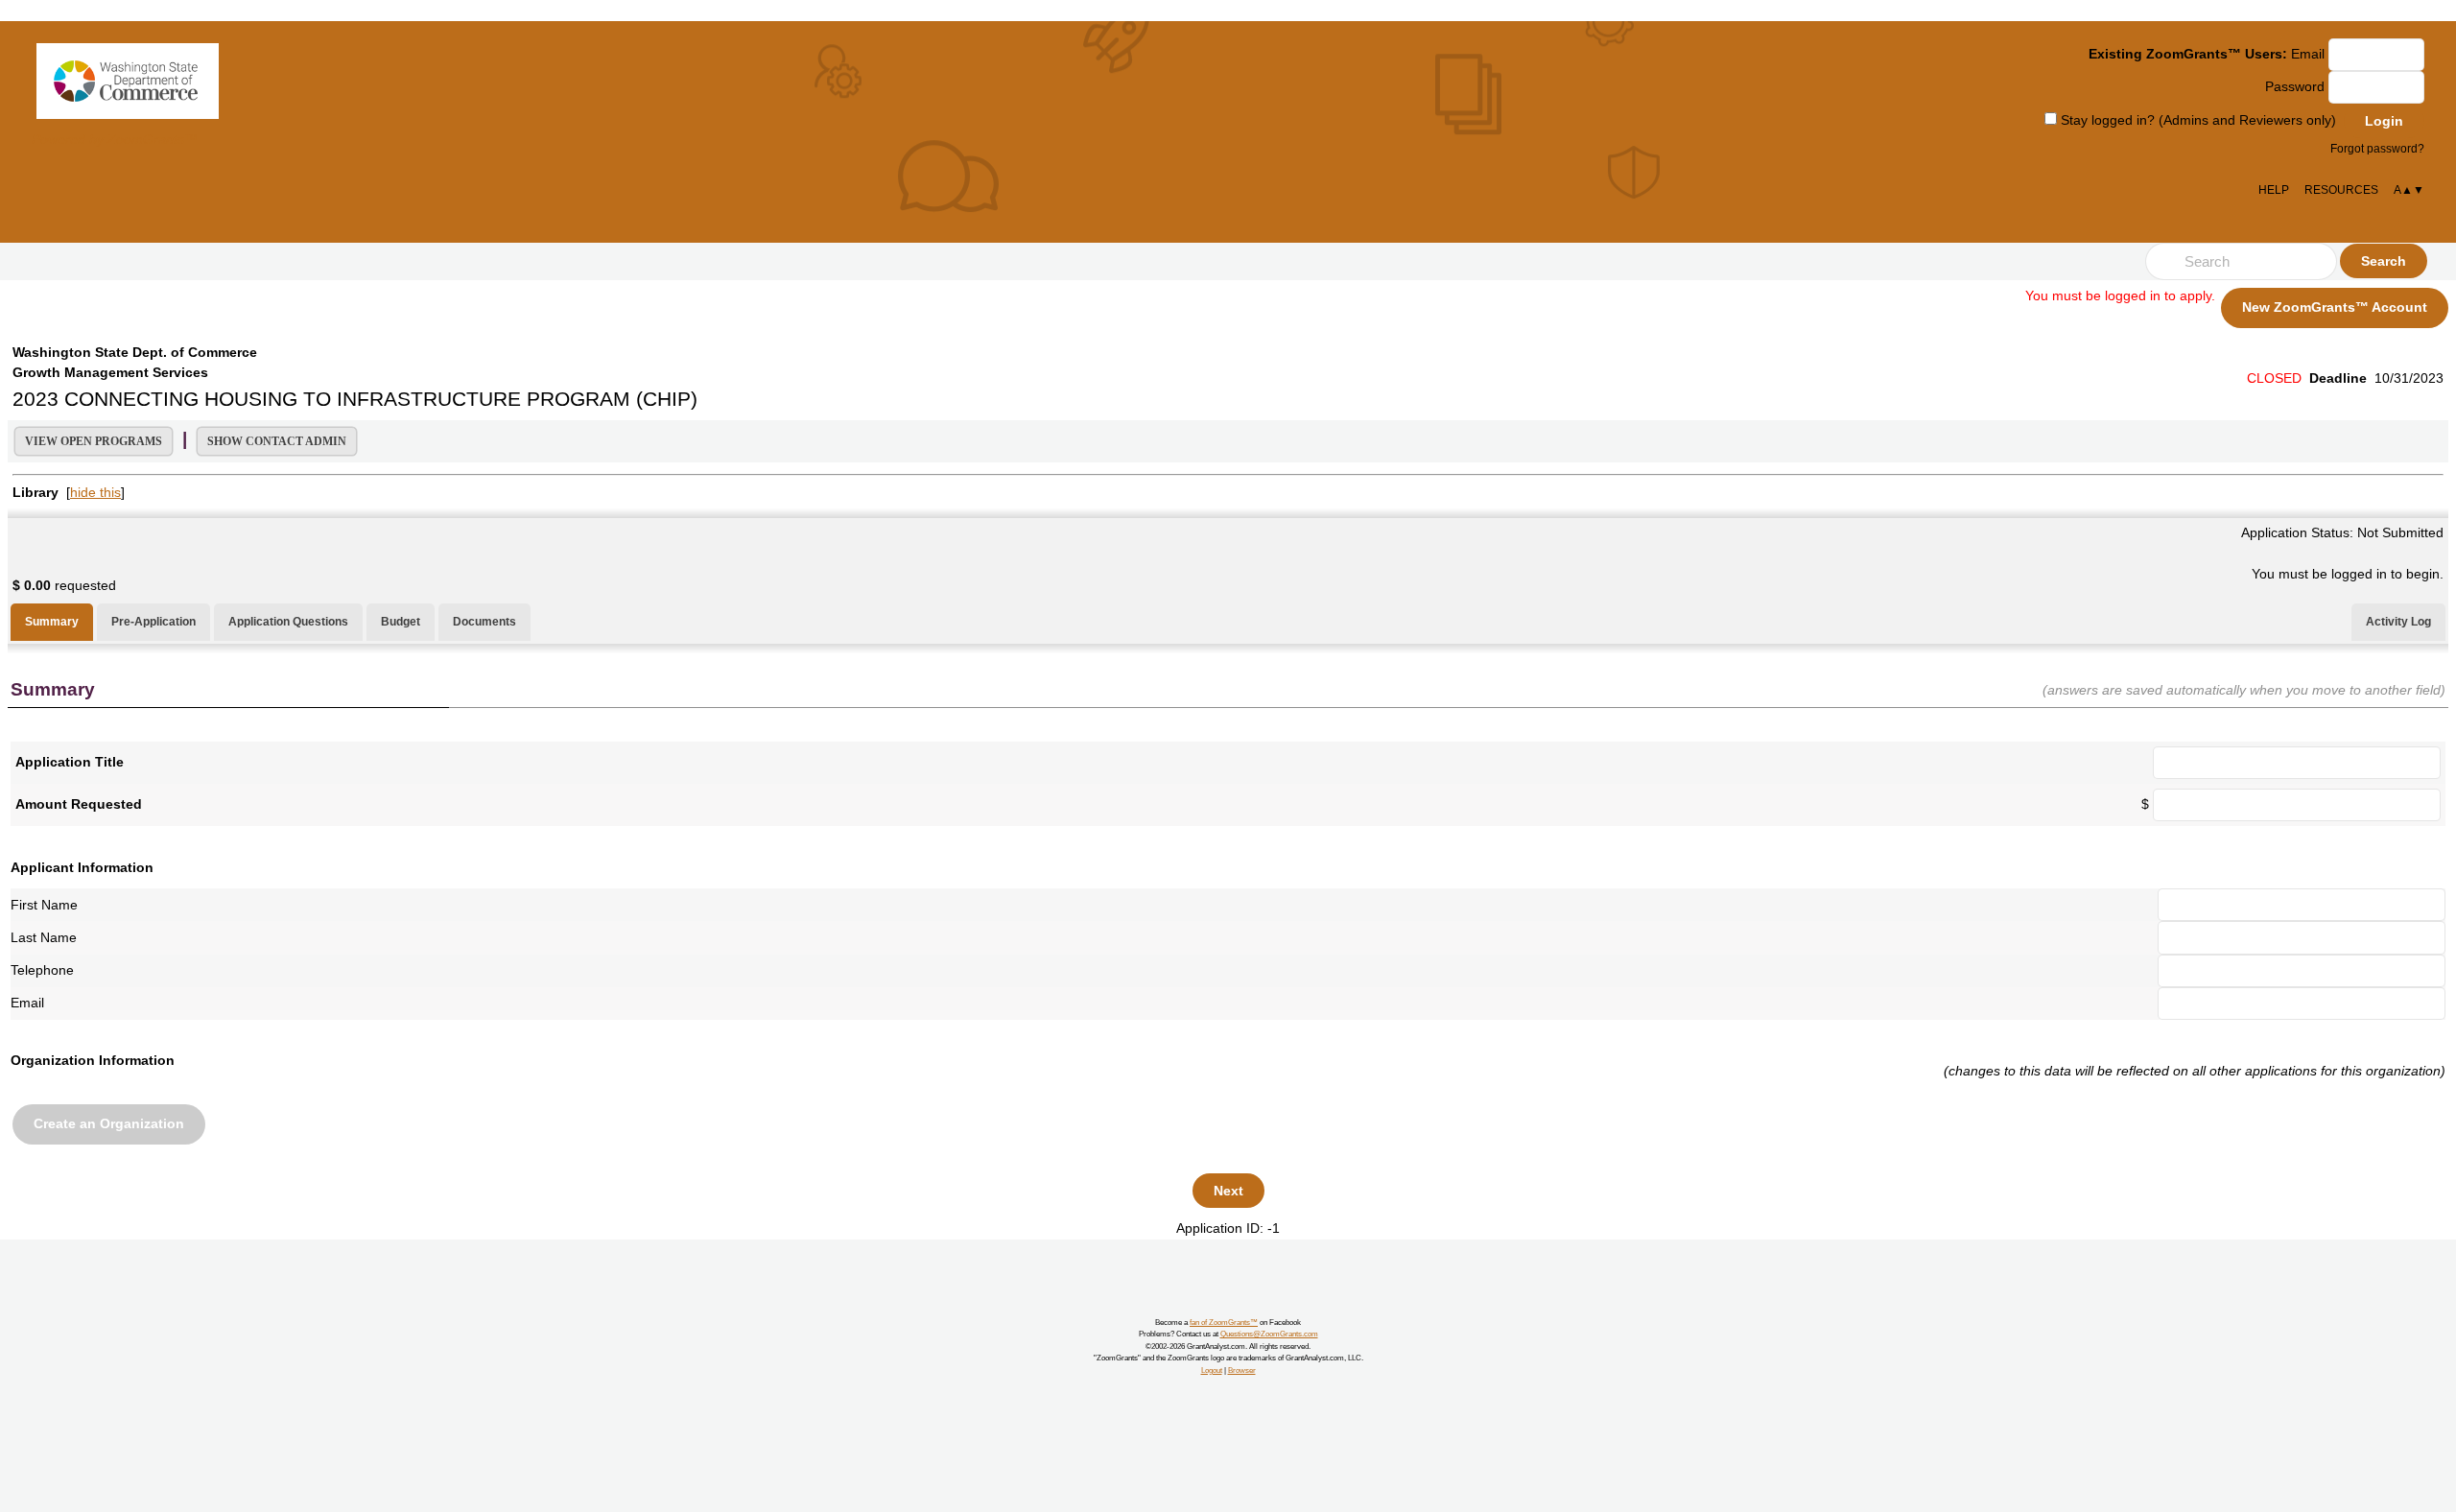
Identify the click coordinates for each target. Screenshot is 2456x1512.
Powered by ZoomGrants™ (115, 139)
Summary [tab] (52, 622)
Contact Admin (277, 441)
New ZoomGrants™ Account (2335, 307)
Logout (1212, 1370)
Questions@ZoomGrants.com (1269, 1334)
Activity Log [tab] (2398, 622)
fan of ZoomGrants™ (1224, 1323)
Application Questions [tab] (288, 622)
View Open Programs (94, 441)
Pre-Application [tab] (153, 622)
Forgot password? (2377, 149)
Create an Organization (109, 1123)
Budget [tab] (401, 622)
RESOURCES (2341, 190)
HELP (2274, 190)
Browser (1242, 1370)
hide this (95, 492)
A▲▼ (2409, 190)
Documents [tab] (484, 622)
